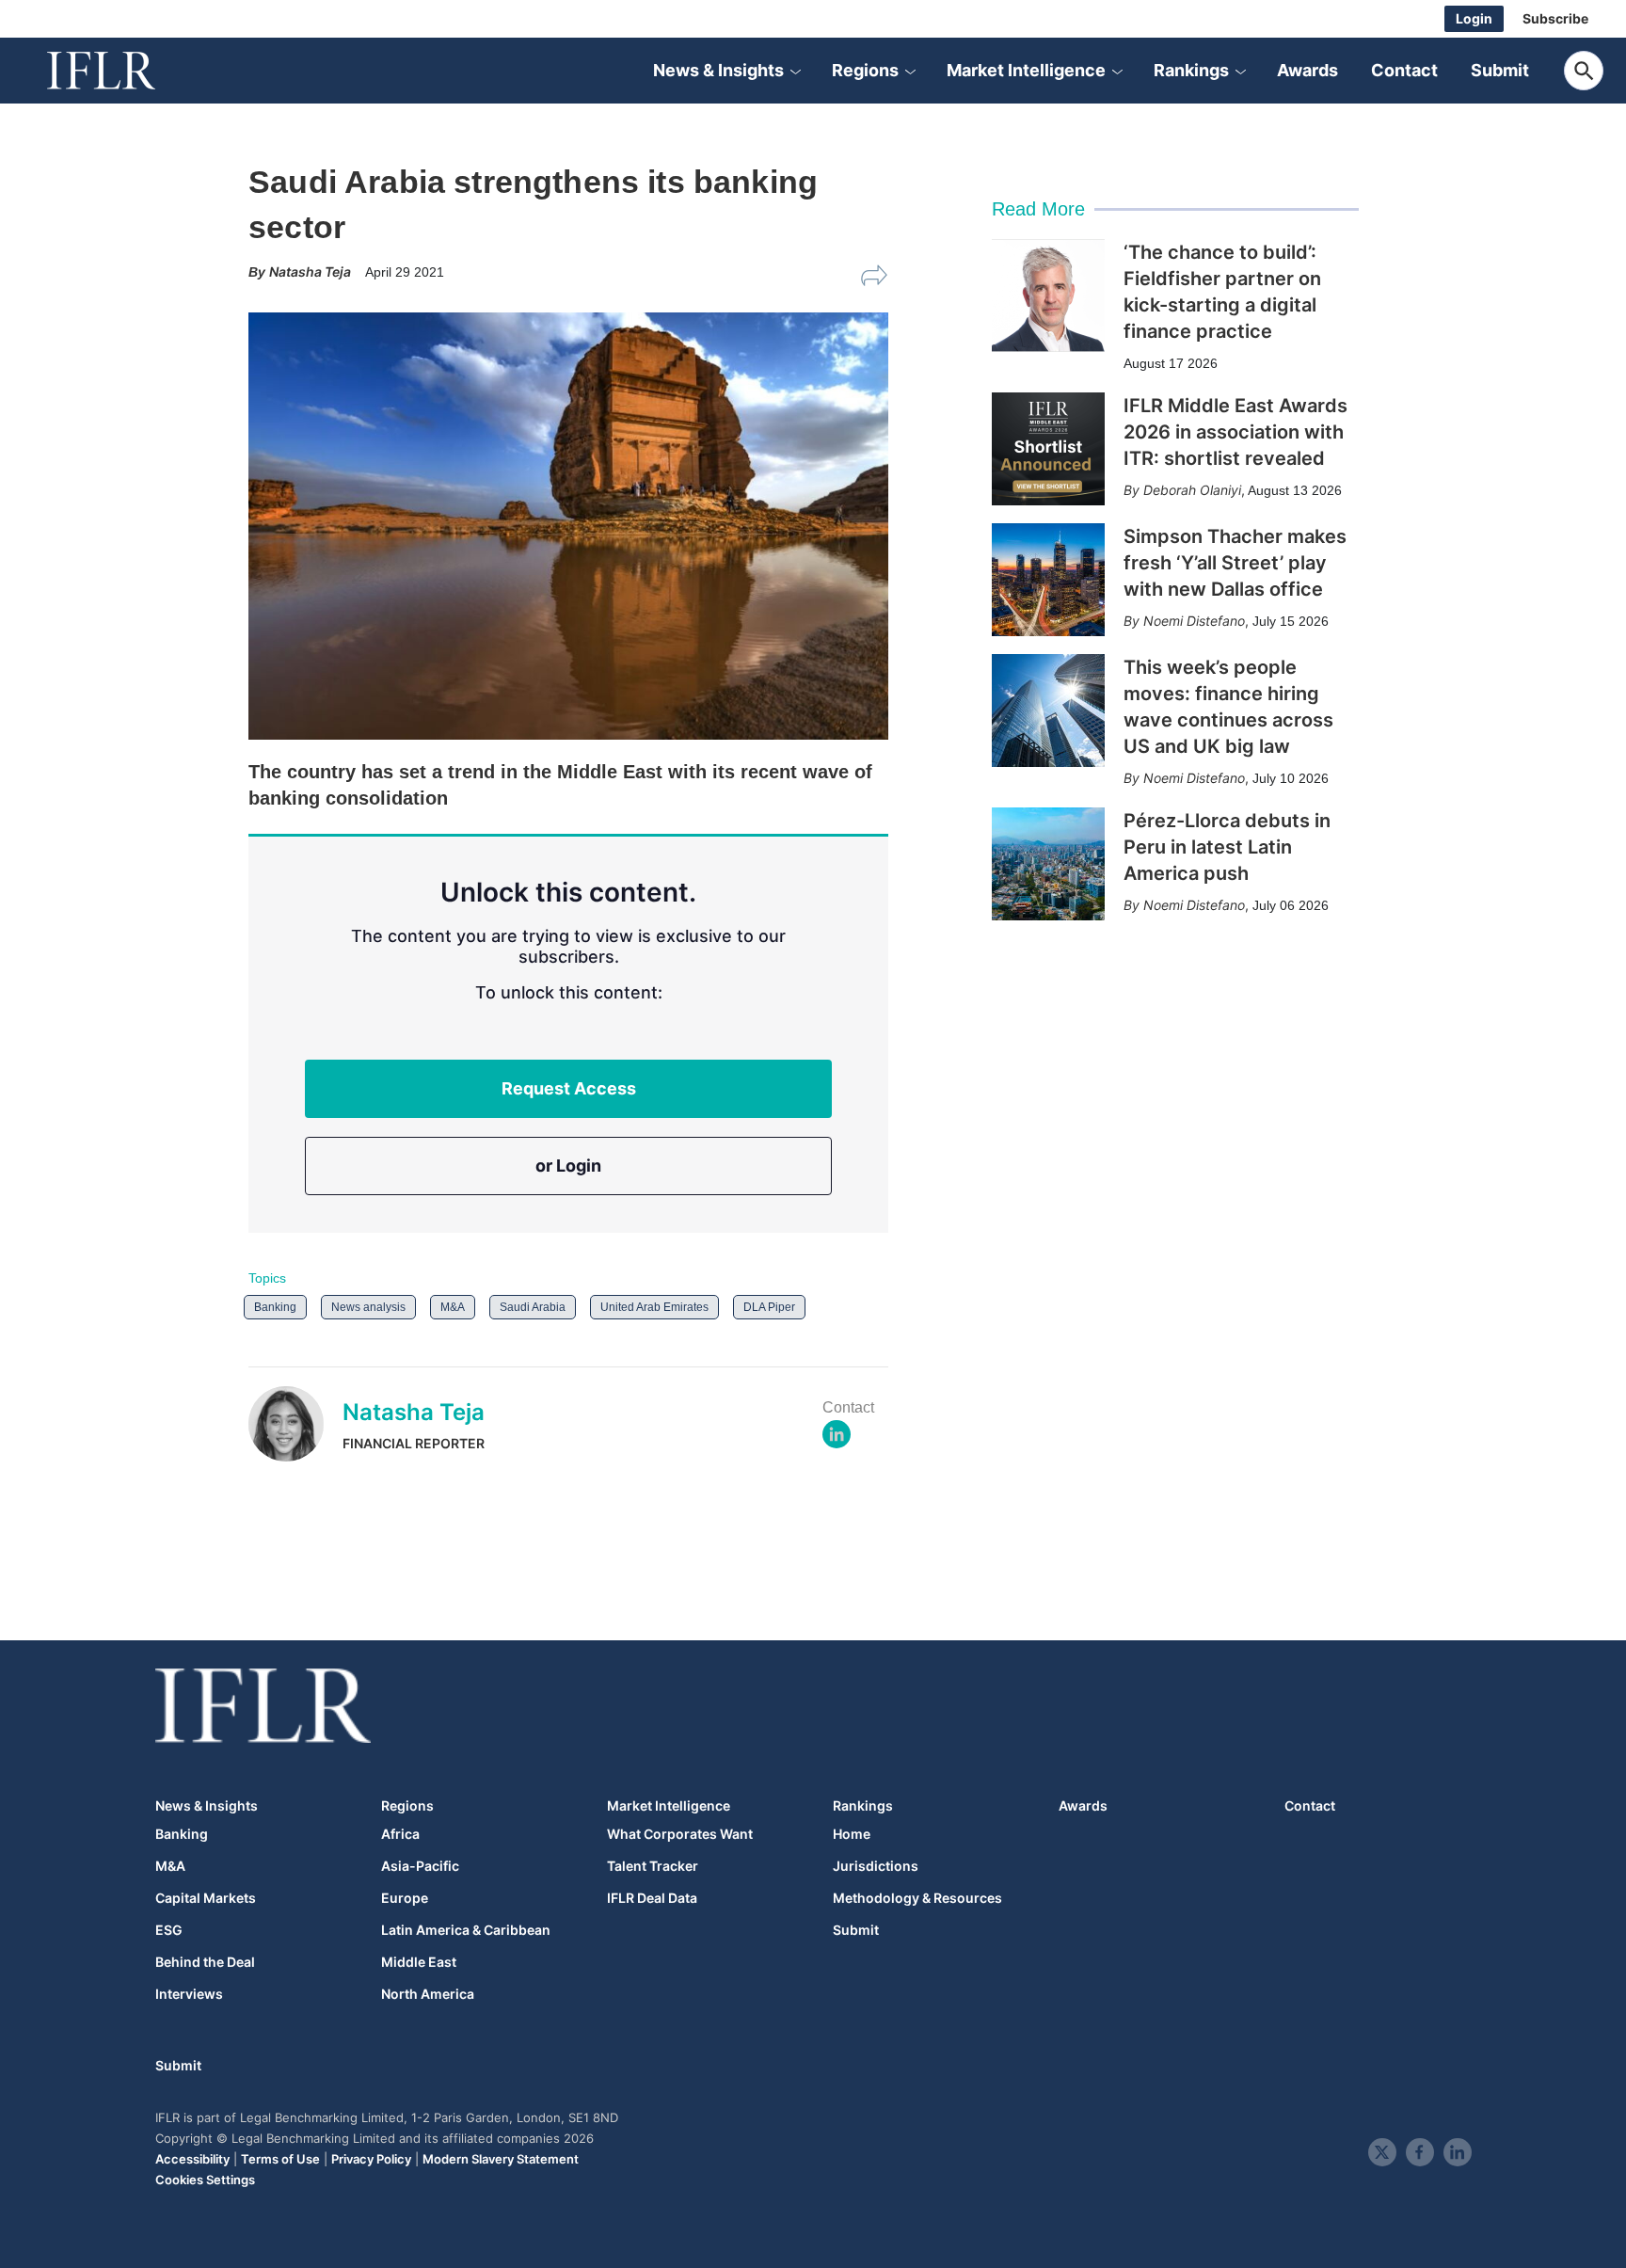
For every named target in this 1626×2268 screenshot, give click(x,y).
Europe (405, 1898)
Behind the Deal (205, 1962)
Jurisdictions (876, 1866)
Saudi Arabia (533, 1307)
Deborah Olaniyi (1192, 490)
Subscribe (1555, 18)
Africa (400, 1834)
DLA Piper (769, 1307)
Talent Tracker (653, 1866)
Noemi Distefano (1194, 621)
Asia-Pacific (420, 1866)
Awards (1307, 70)
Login (1474, 18)
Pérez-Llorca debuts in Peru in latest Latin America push (1227, 847)
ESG (169, 1930)
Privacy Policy (371, 2159)
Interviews (189, 1994)
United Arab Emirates (654, 1307)
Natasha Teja (414, 1412)
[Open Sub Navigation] (795, 71)
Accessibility (192, 2159)
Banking (275, 1307)
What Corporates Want (680, 1834)
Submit (1500, 70)
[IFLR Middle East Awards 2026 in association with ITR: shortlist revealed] (1048, 449)
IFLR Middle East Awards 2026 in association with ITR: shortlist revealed (1235, 432)
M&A (453, 1307)
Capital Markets (206, 1898)
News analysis (368, 1307)
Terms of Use (280, 2159)
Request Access (569, 1088)
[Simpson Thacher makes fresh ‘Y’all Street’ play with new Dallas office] (1048, 580)
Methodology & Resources (917, 1898)
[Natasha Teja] (295, 1424)
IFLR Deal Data (652, 1898)
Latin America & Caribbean (466, 1930)
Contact (1404, 70)
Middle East (419, 1962)
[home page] (122, 71)
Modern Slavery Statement (501, 2159)
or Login (568, 1166)
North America (428, 1994)
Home (852, 1834)
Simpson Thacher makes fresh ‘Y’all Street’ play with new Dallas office (1235, 563)
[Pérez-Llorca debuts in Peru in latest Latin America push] (1048, 864)
